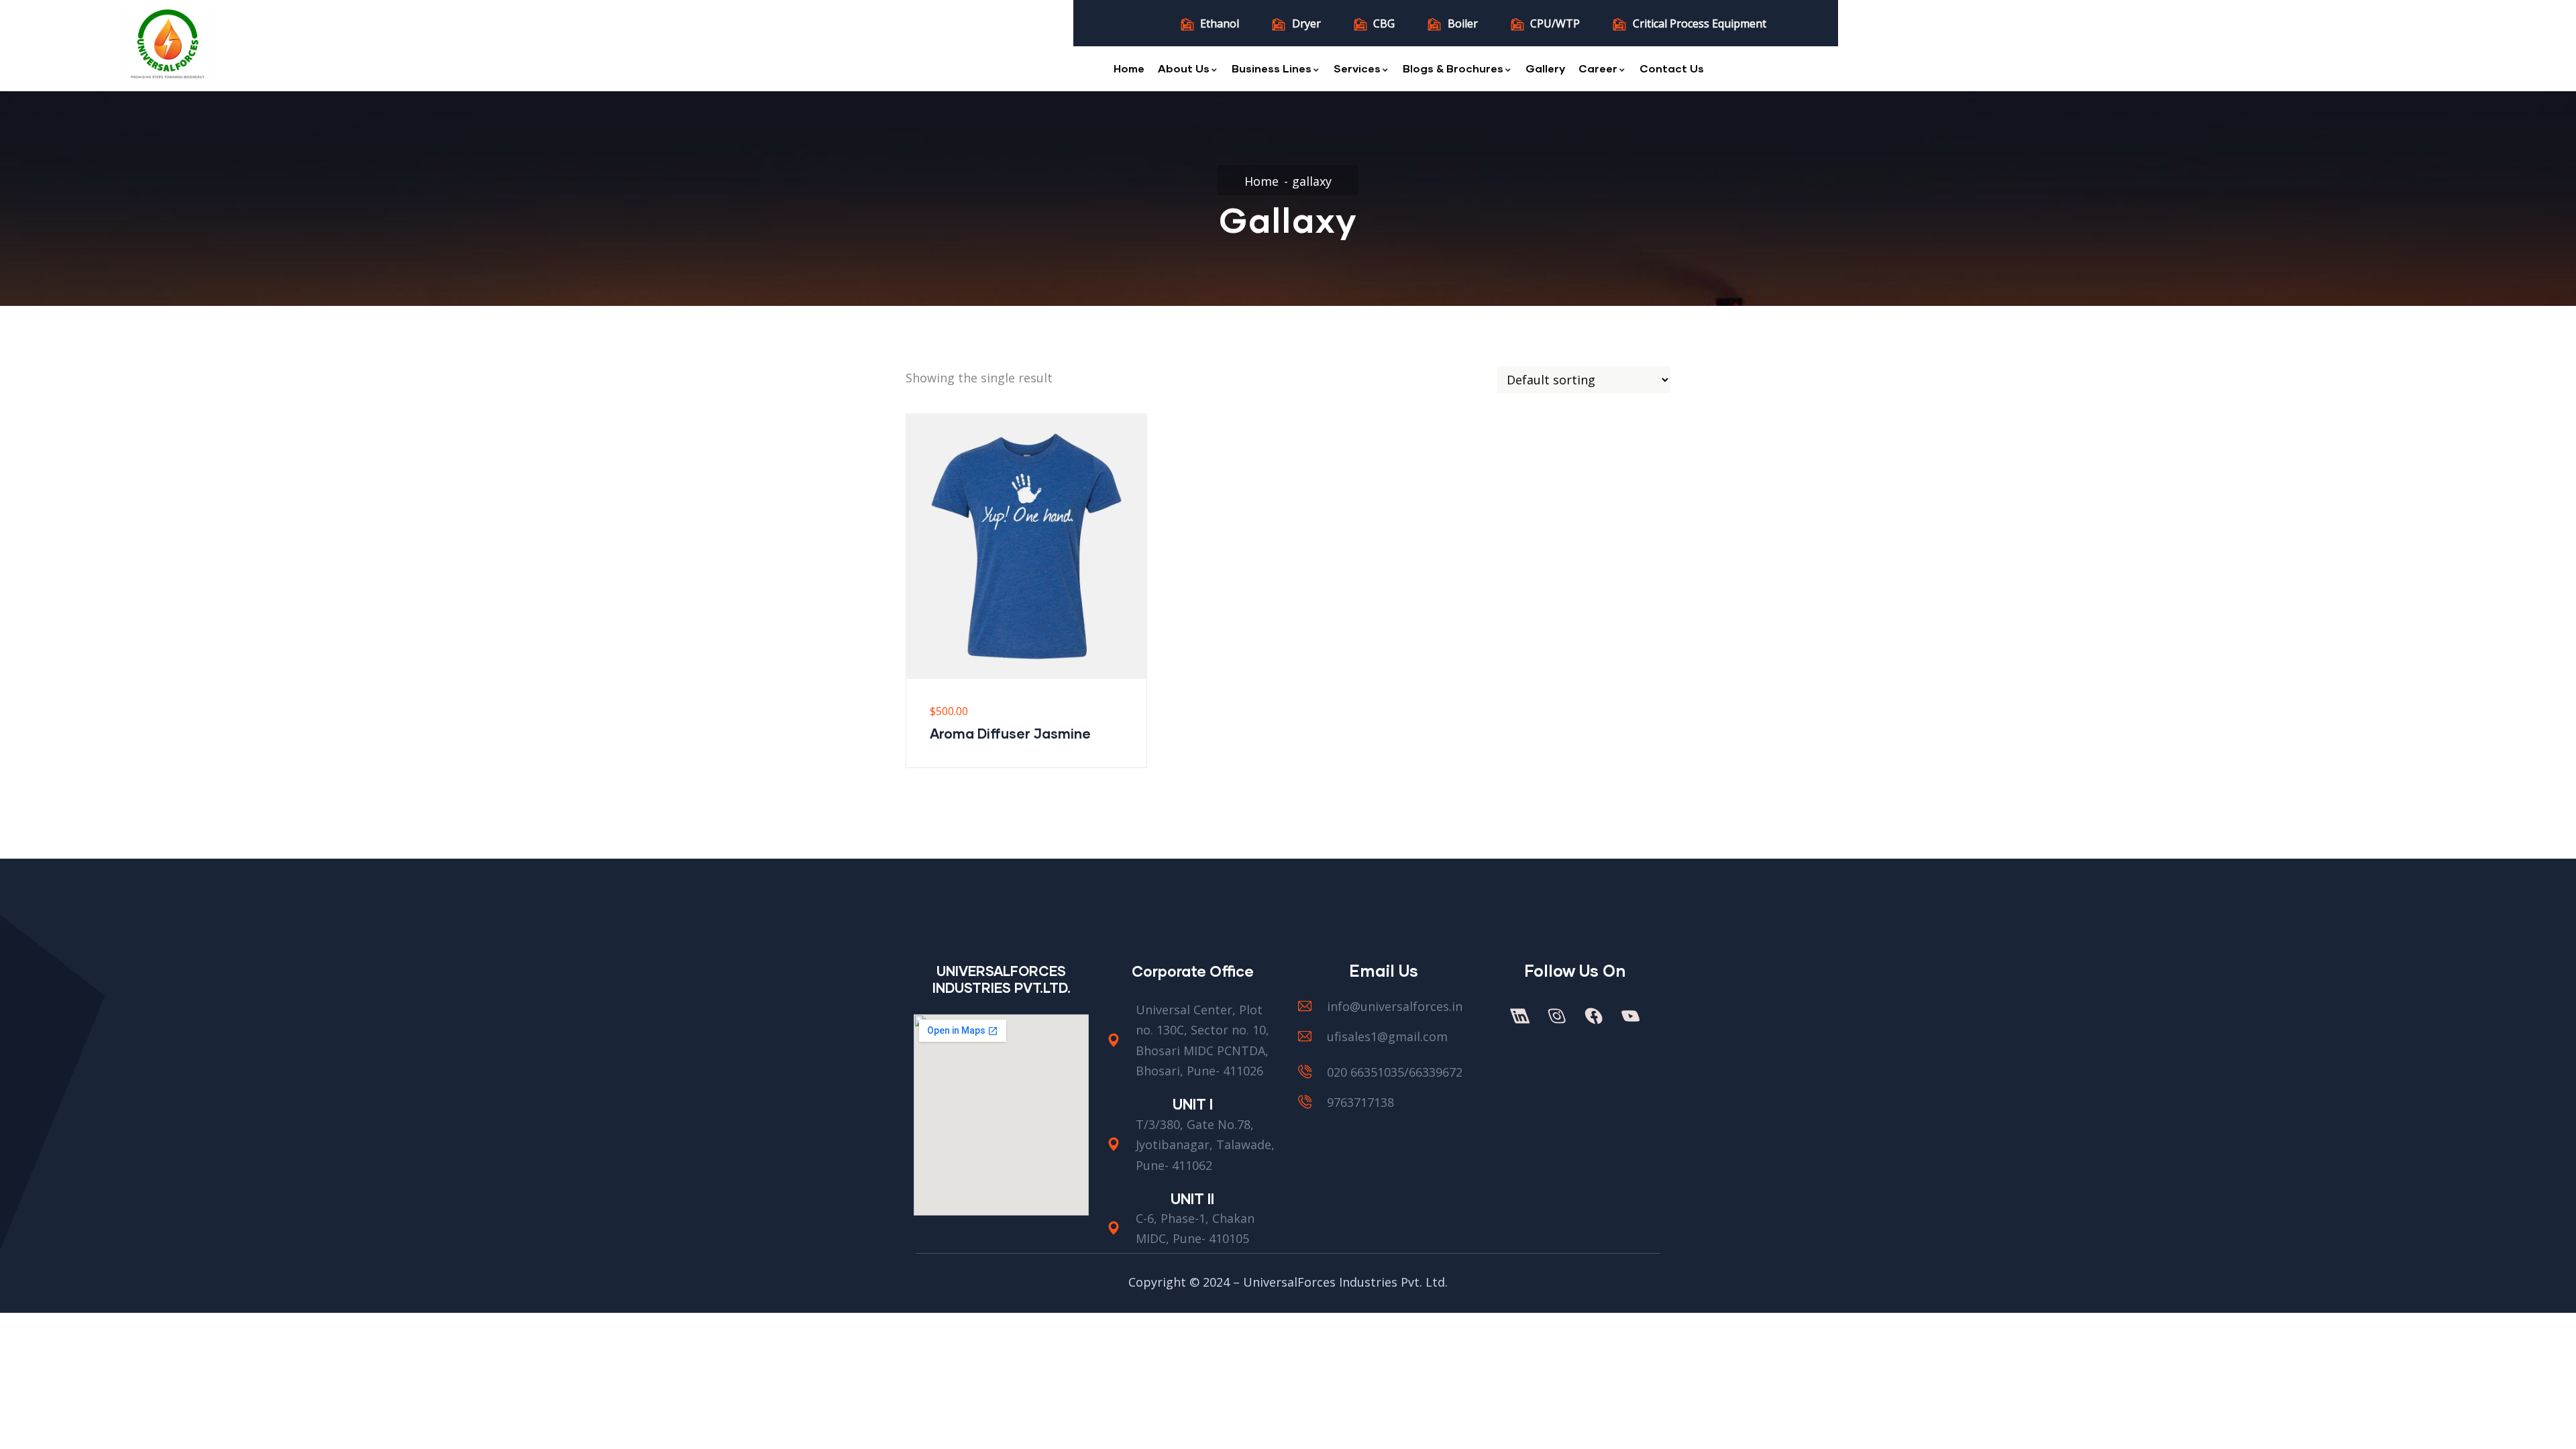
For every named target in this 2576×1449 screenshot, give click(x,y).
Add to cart (914, 633)
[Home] (168, 46)
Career (1598, 68)
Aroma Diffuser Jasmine (1010, 733)
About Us (1184, 68)
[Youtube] (1630, 1016)
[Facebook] (1593, 1016)
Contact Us (1672, 68)
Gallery (1545, 68)
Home (1129, 68)
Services (1357, 68)
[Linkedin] (1519, 1016)
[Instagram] (1556, 1016)
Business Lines (1272, 68)
